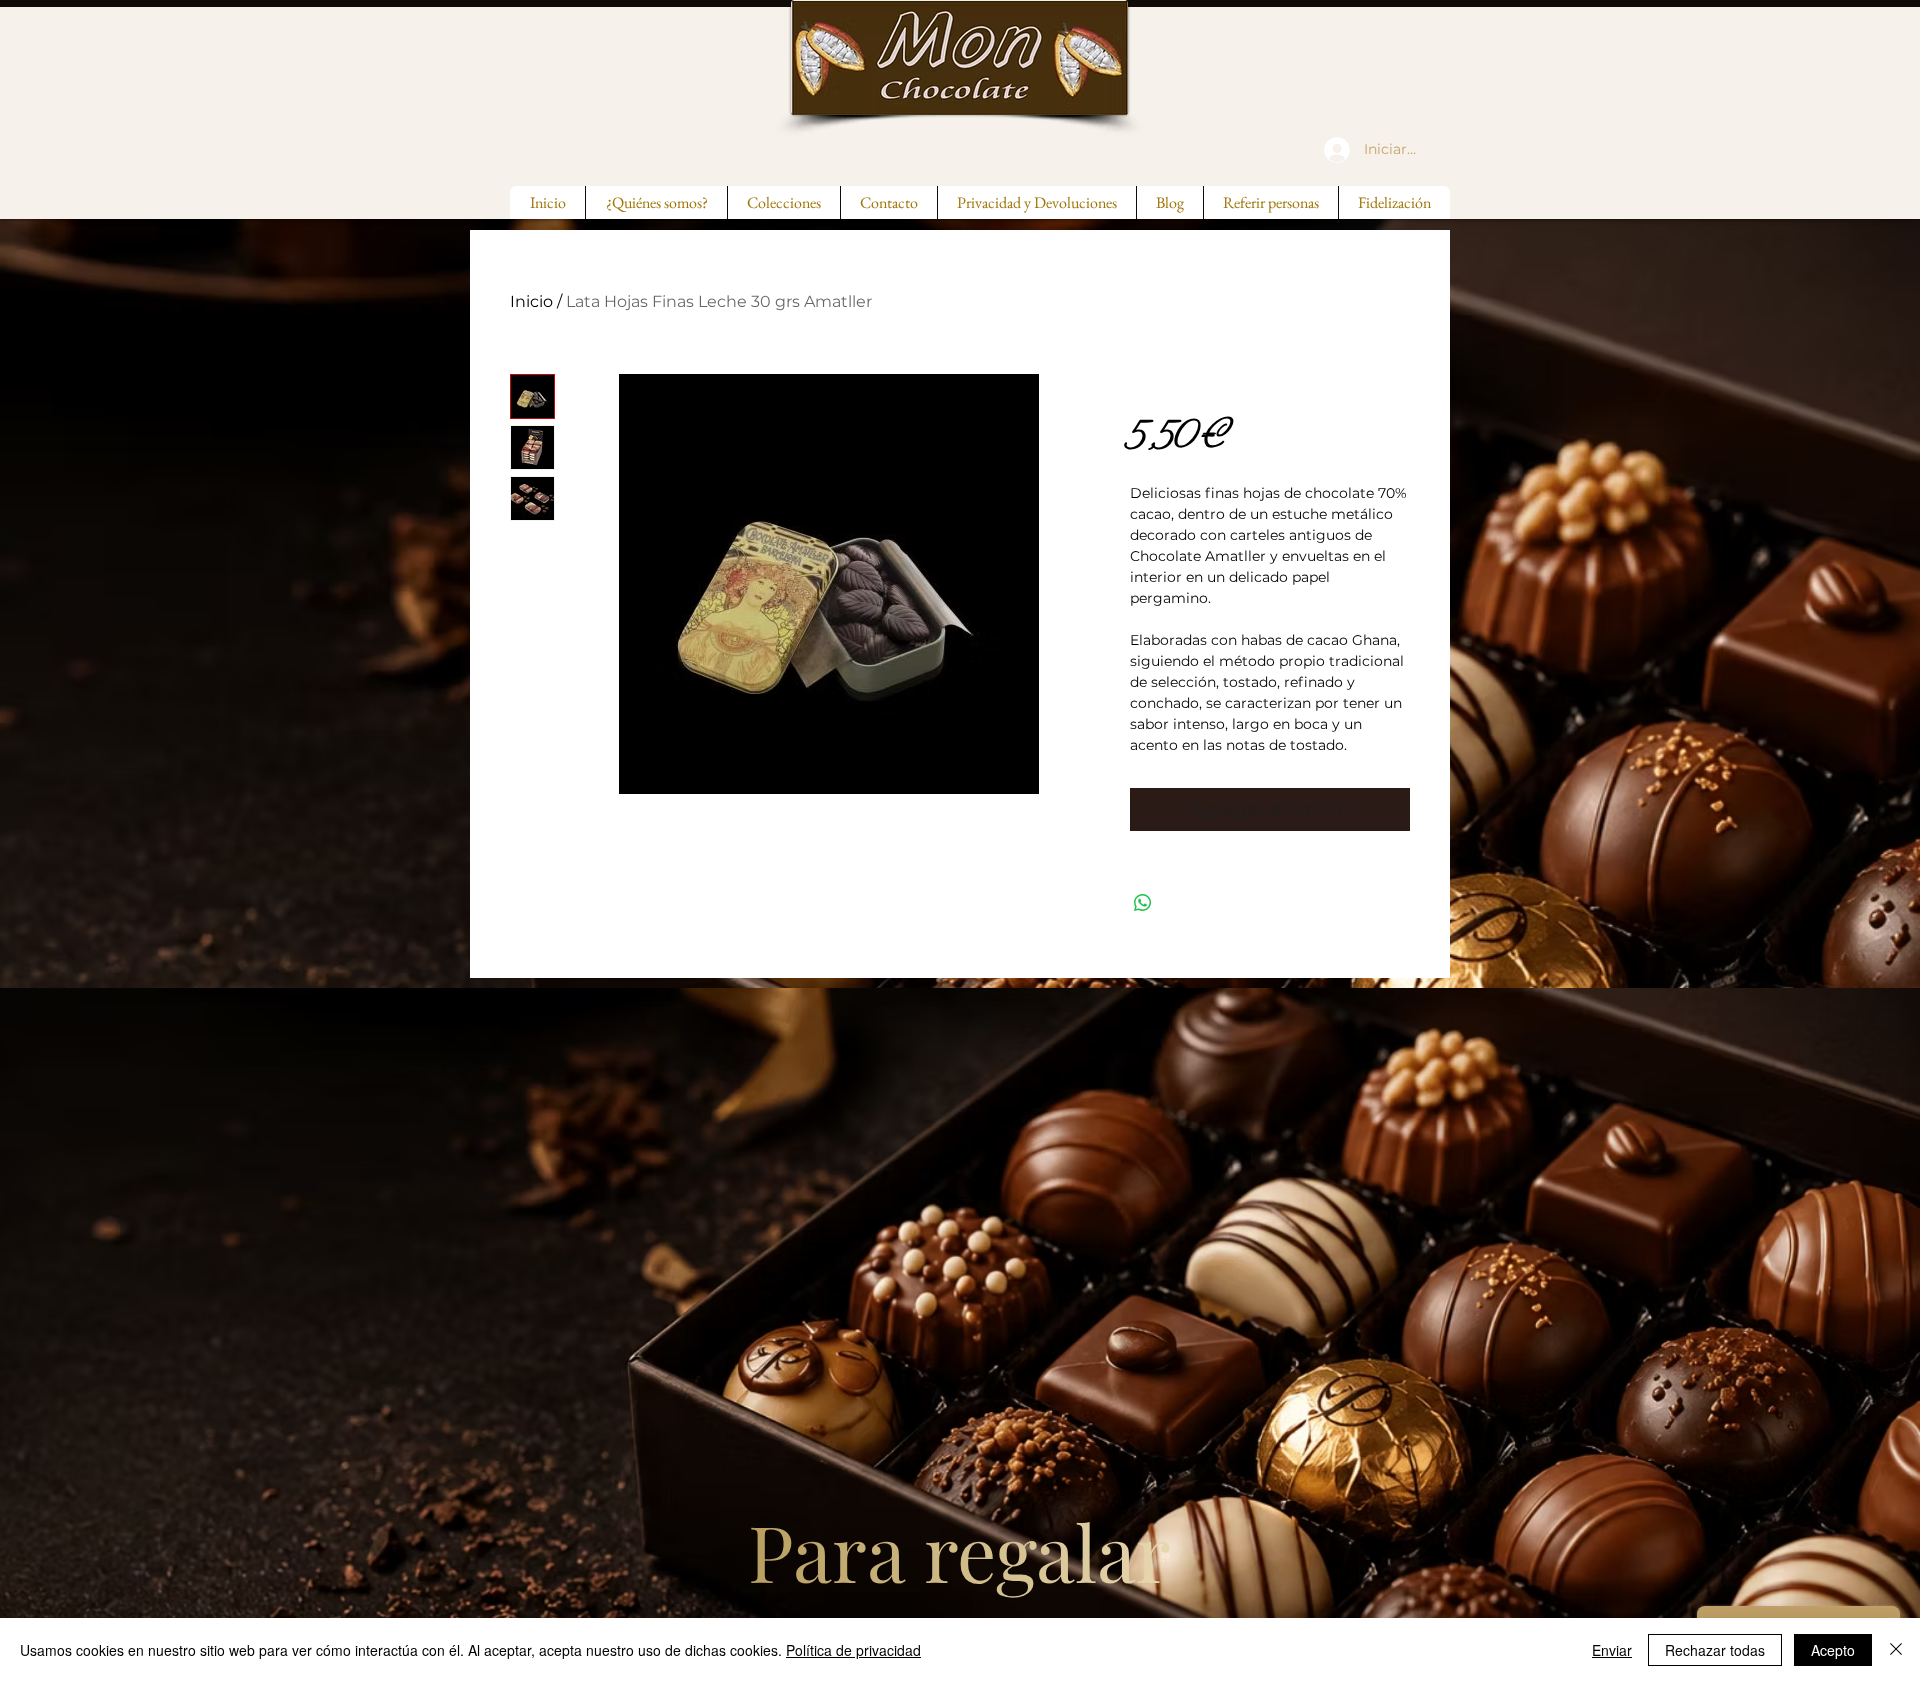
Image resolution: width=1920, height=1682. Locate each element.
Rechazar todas (1715, 1650)
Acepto (1833, 1650)
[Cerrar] (1896, 1650)
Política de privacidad (853, 1650)
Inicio (531, 301)
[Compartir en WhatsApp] (1143, 903)
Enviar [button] (1612, 1650)
